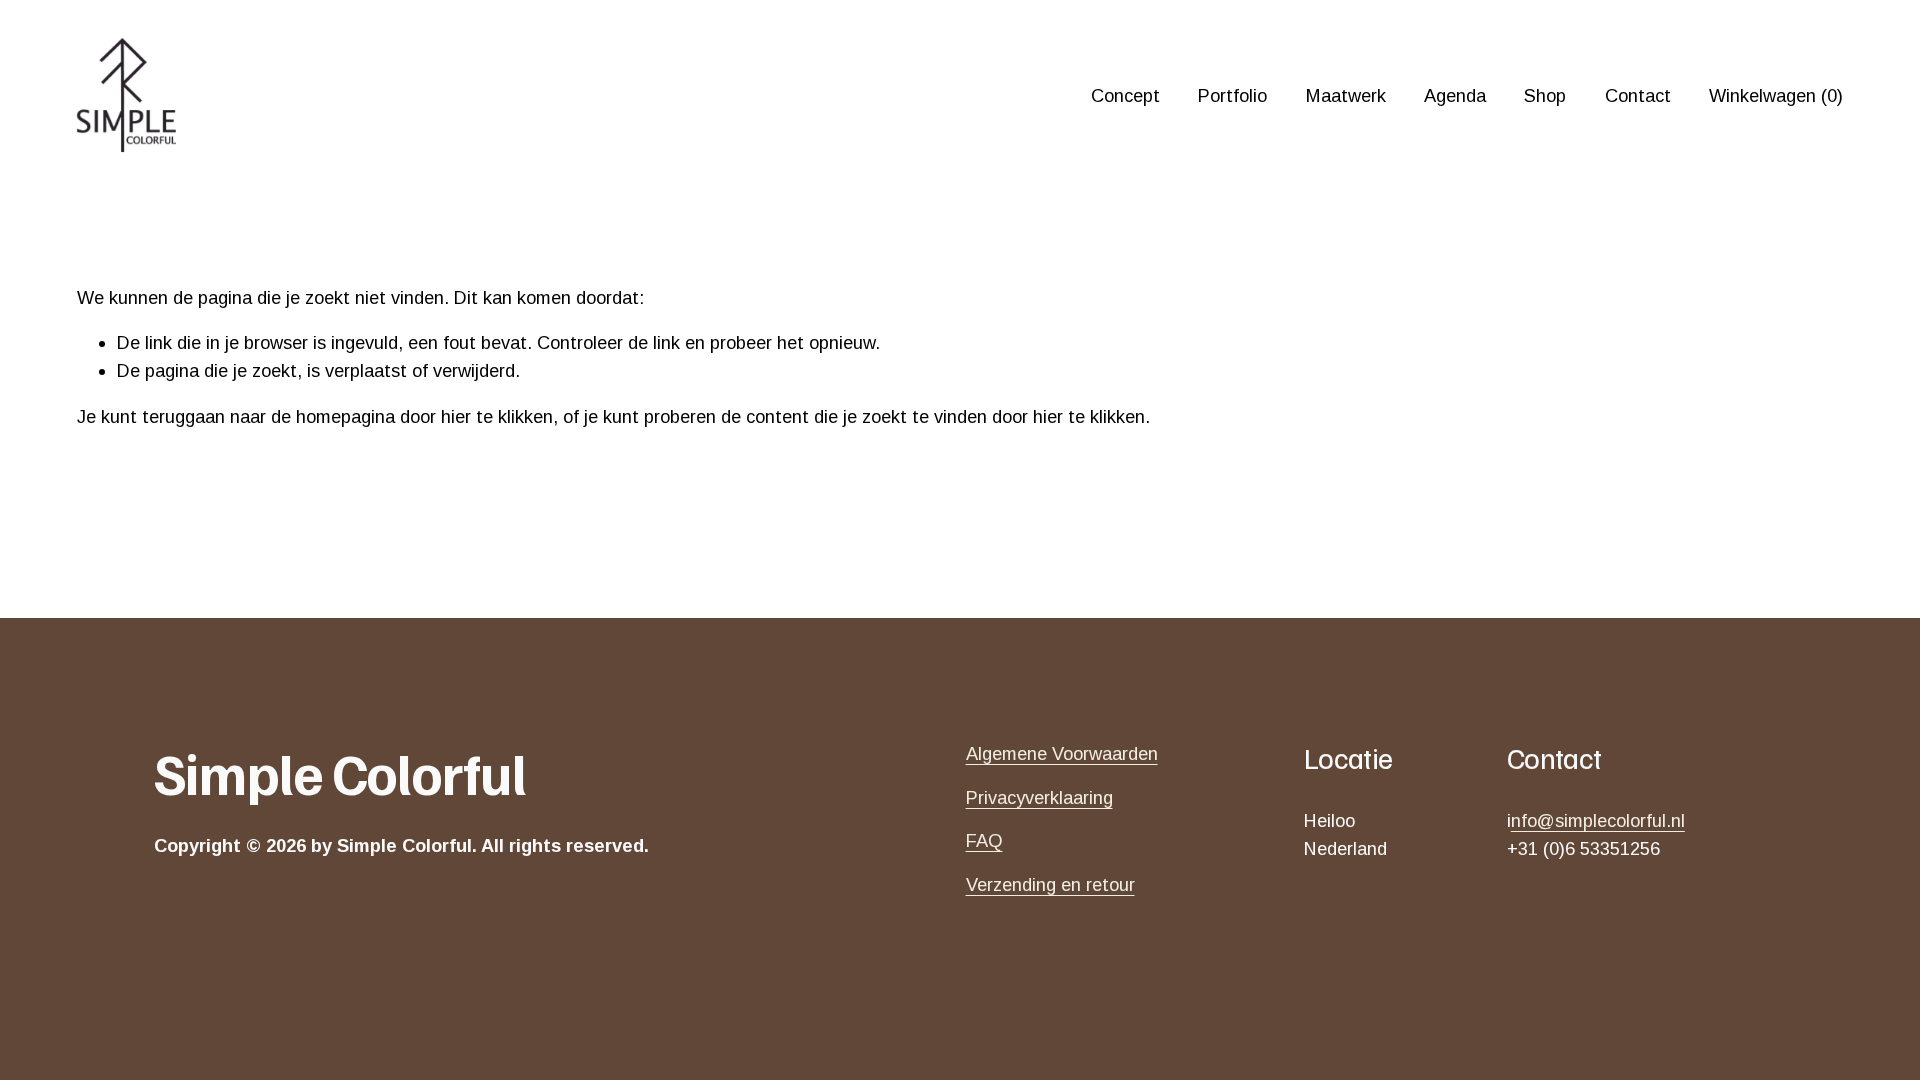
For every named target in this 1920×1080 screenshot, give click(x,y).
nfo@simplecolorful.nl (1598, 820)
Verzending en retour (1050, 884)
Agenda (1455, 95)
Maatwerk (1346, 95)
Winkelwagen (1776, 95)
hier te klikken (497, 416)
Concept (1125, 95)
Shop (1545, 95)
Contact (1638, 95)
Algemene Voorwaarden (1062, 753)
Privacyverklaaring (1039, 797)
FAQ (984, 840)
